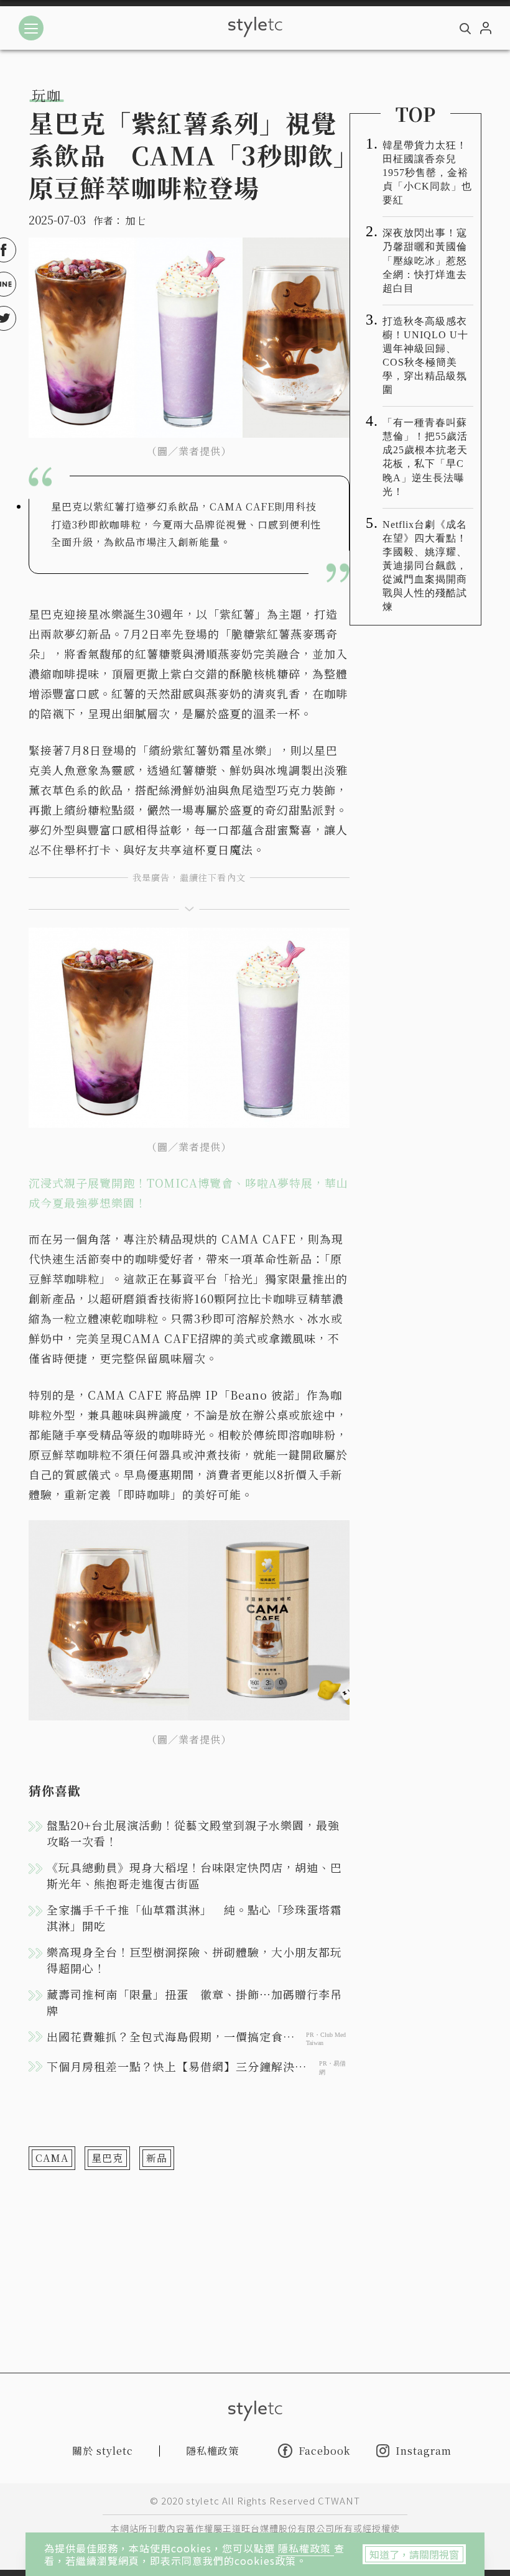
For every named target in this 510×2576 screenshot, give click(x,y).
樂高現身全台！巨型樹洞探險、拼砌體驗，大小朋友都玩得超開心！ (194, 1960)
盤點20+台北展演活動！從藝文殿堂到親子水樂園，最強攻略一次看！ (193, 1833)
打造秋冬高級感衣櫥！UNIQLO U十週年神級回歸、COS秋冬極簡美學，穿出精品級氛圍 (425, 355)
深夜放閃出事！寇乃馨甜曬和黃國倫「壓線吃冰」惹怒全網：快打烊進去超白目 (425, 260)
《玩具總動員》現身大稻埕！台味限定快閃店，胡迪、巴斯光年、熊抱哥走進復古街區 (194, 1875)
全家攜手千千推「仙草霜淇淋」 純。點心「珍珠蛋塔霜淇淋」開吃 (194, 1918)
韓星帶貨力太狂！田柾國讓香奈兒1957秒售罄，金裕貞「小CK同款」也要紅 (427, 173)
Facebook (324, 2450)
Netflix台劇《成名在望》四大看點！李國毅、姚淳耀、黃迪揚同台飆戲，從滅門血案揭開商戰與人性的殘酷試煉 (425, 566)
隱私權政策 (306, 2548)
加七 (136, 220)
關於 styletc (103, 2451)
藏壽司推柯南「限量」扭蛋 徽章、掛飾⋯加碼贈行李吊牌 (194, 2002)
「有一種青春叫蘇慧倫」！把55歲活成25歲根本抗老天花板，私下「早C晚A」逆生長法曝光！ (425, 457)
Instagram (424, 2451)
